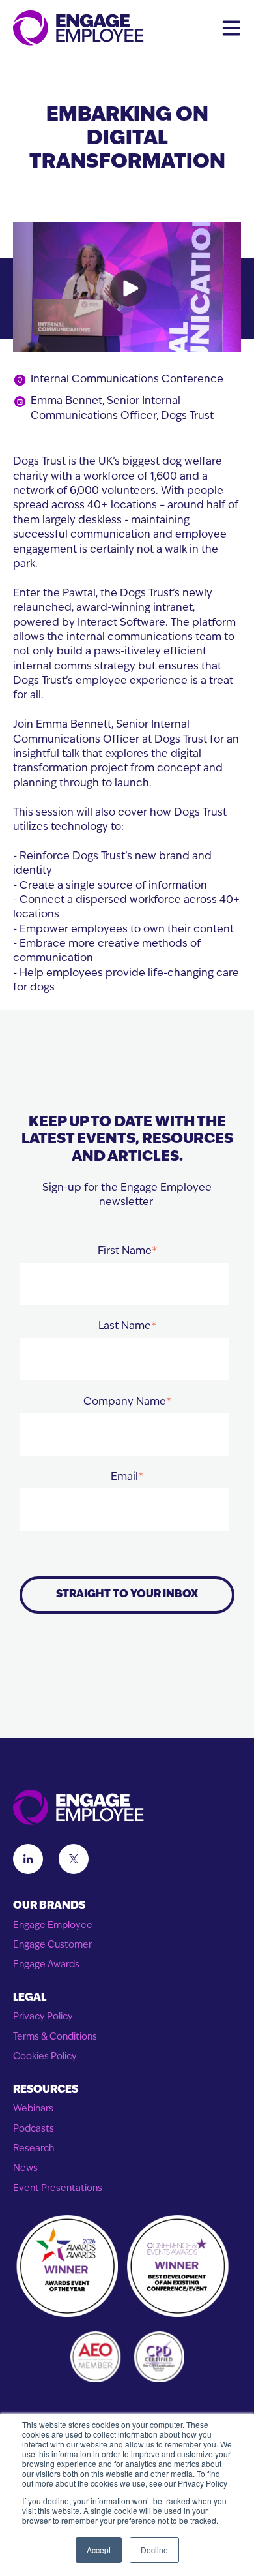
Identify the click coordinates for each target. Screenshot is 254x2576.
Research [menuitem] (34, 2149)
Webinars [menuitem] (33, 2109)
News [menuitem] (25, 2169)
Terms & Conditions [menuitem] (55, 2037)
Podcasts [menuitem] (34, 2129)
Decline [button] (154, 2550)
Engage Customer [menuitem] (52, 1945)
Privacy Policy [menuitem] (43, 2017)
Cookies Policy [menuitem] (45, 2057)
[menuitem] (127, 1906)
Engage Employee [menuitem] (53, 1926)
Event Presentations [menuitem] (58, 2189)
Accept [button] (99, 2550)
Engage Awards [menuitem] (46, 1965)
